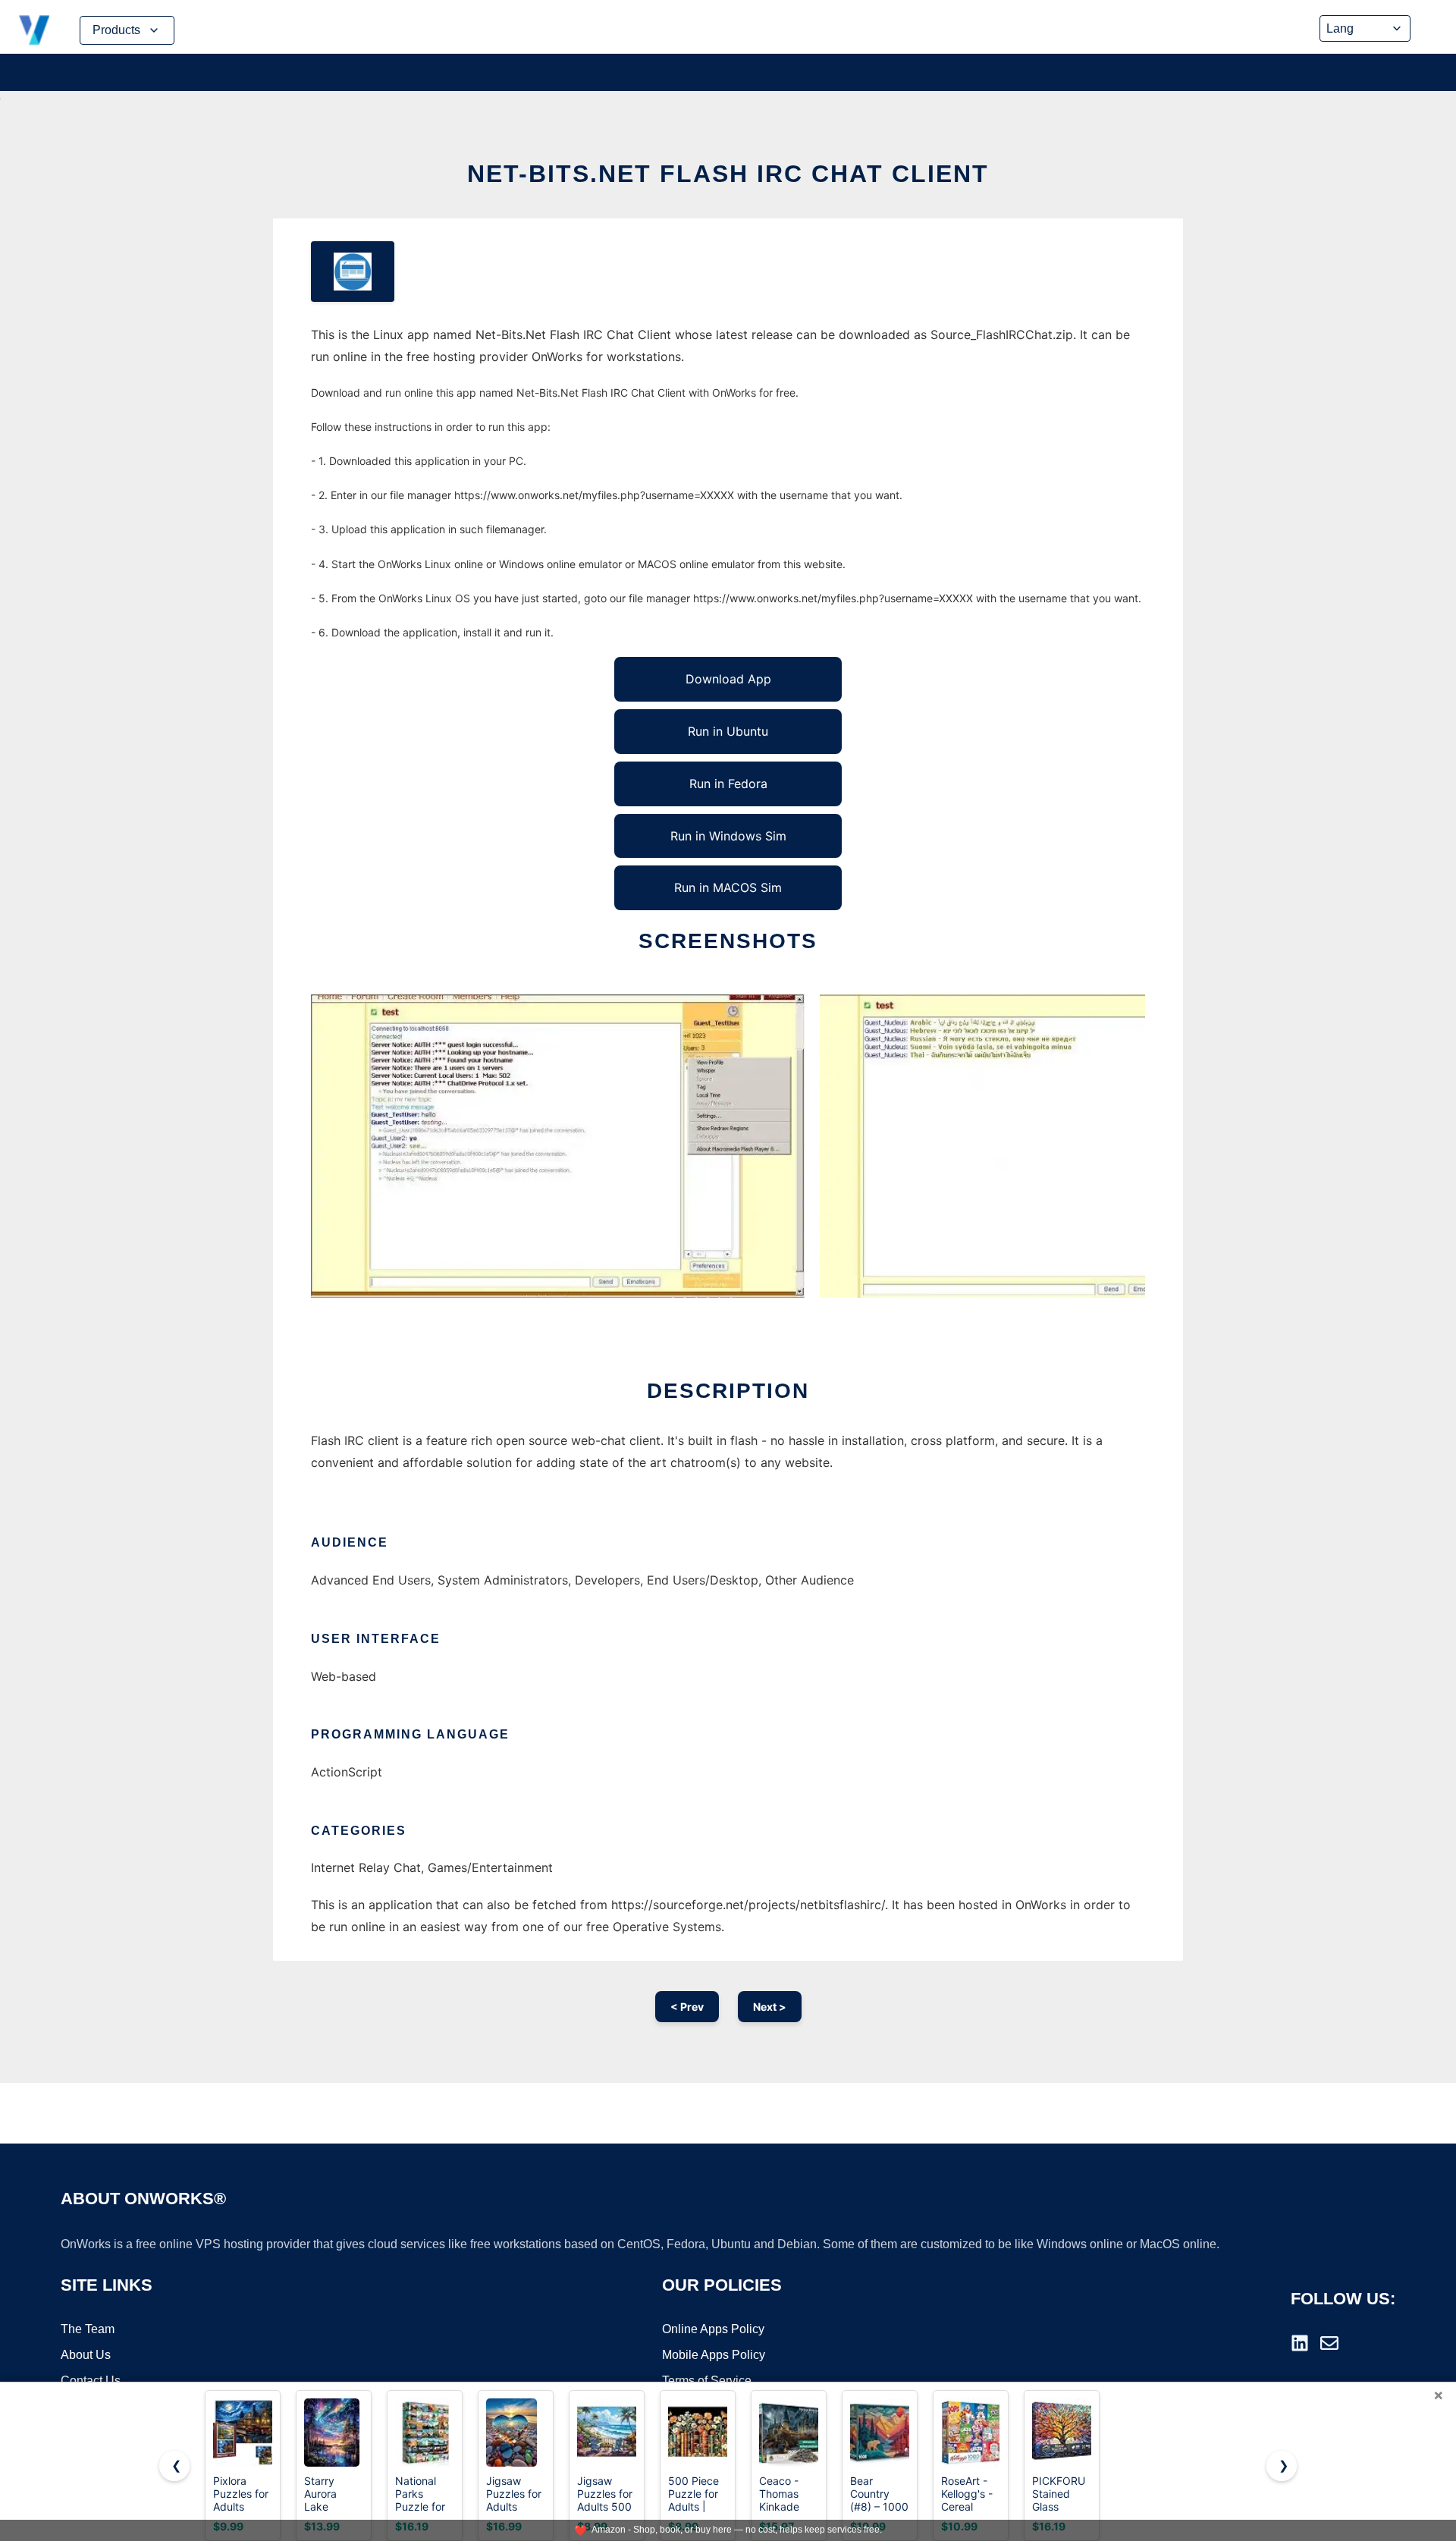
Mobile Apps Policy (714, 2355)
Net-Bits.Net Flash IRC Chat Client (728, 174)
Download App (728, 679)
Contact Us (91, 2381)
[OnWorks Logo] (34, 30)
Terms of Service (707, 2381)
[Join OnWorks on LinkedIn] (1300, 2343)
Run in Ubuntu (728, 731)
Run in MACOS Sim (728, 887)
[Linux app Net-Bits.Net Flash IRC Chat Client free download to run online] (353, 272)
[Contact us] (1329, 2343)
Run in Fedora (728, 784)
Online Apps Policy (713, 2329)
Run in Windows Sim (728, 836)
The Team (88, 2329)
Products (116, 30)
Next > (770, 2007)
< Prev (687, 2007)
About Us (86, 2355)
